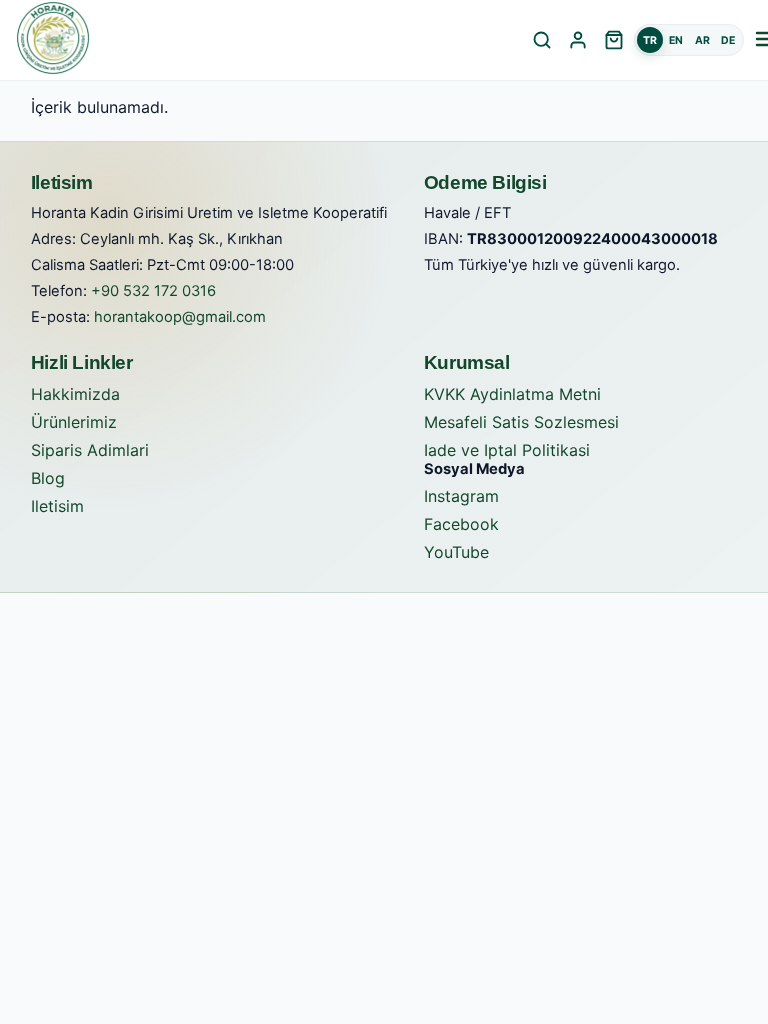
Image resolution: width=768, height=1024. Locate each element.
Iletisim (57, 506)
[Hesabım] (578, 40)
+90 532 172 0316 (153, 291)
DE (728, 40)
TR (650, 40)
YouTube (456, 552)
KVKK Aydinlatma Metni (512, 394)
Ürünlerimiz (74, 422)
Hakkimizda (75, 394)
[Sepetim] (614, 40)
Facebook (461, 524)
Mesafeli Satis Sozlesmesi (521, 422)
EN (676, 40)
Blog (48, 478)
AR (702, 40)
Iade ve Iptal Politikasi (507, 450)
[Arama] (542, 40)
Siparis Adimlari (90, 450)
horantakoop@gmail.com (180, 317)
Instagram (461, 496)
